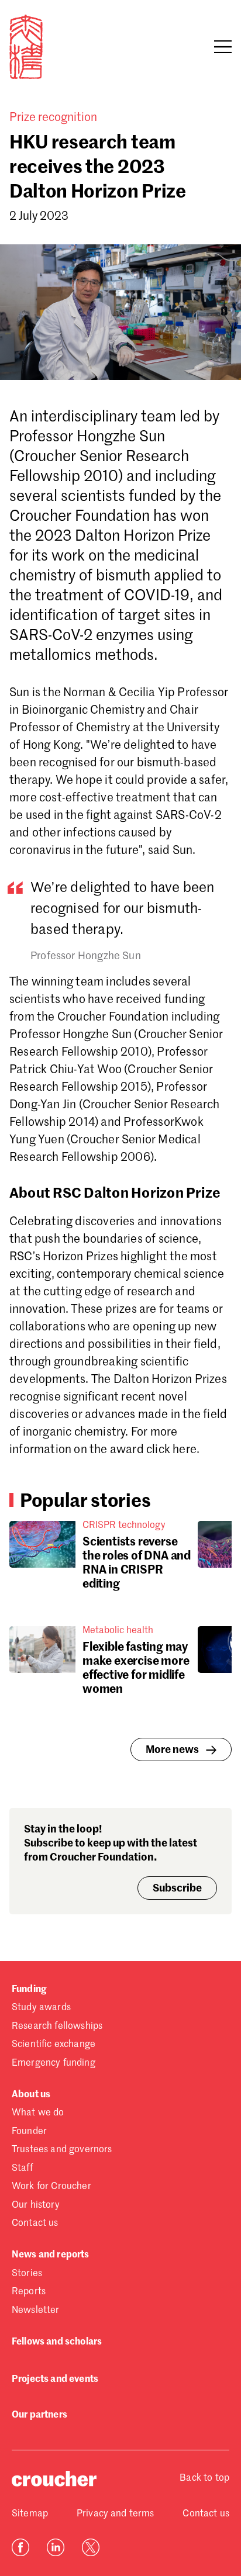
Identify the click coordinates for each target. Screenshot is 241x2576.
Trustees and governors (62, 2150)
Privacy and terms (116, 2514)
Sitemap (30, 2514)
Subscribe (177, 1889)
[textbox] (120, 1072)
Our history (36, 2205)
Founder (29, 2132)
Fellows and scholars (57, 2342)
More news (172, 1750)
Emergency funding (54, 2063)
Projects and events (55, 2380)
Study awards (41, 2008)
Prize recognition (53, 118)
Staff (22, 2169)
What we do (38, 2113)
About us (31, 2095)
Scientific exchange (54, 2045)
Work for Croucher (51, 2187)
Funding (29, 1990)
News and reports (51, 2255)
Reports (29, 2292)
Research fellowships (57, 2027)
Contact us (35, 2224)
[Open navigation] (223, 47)
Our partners (39, 2415)
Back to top (204, 2478)
